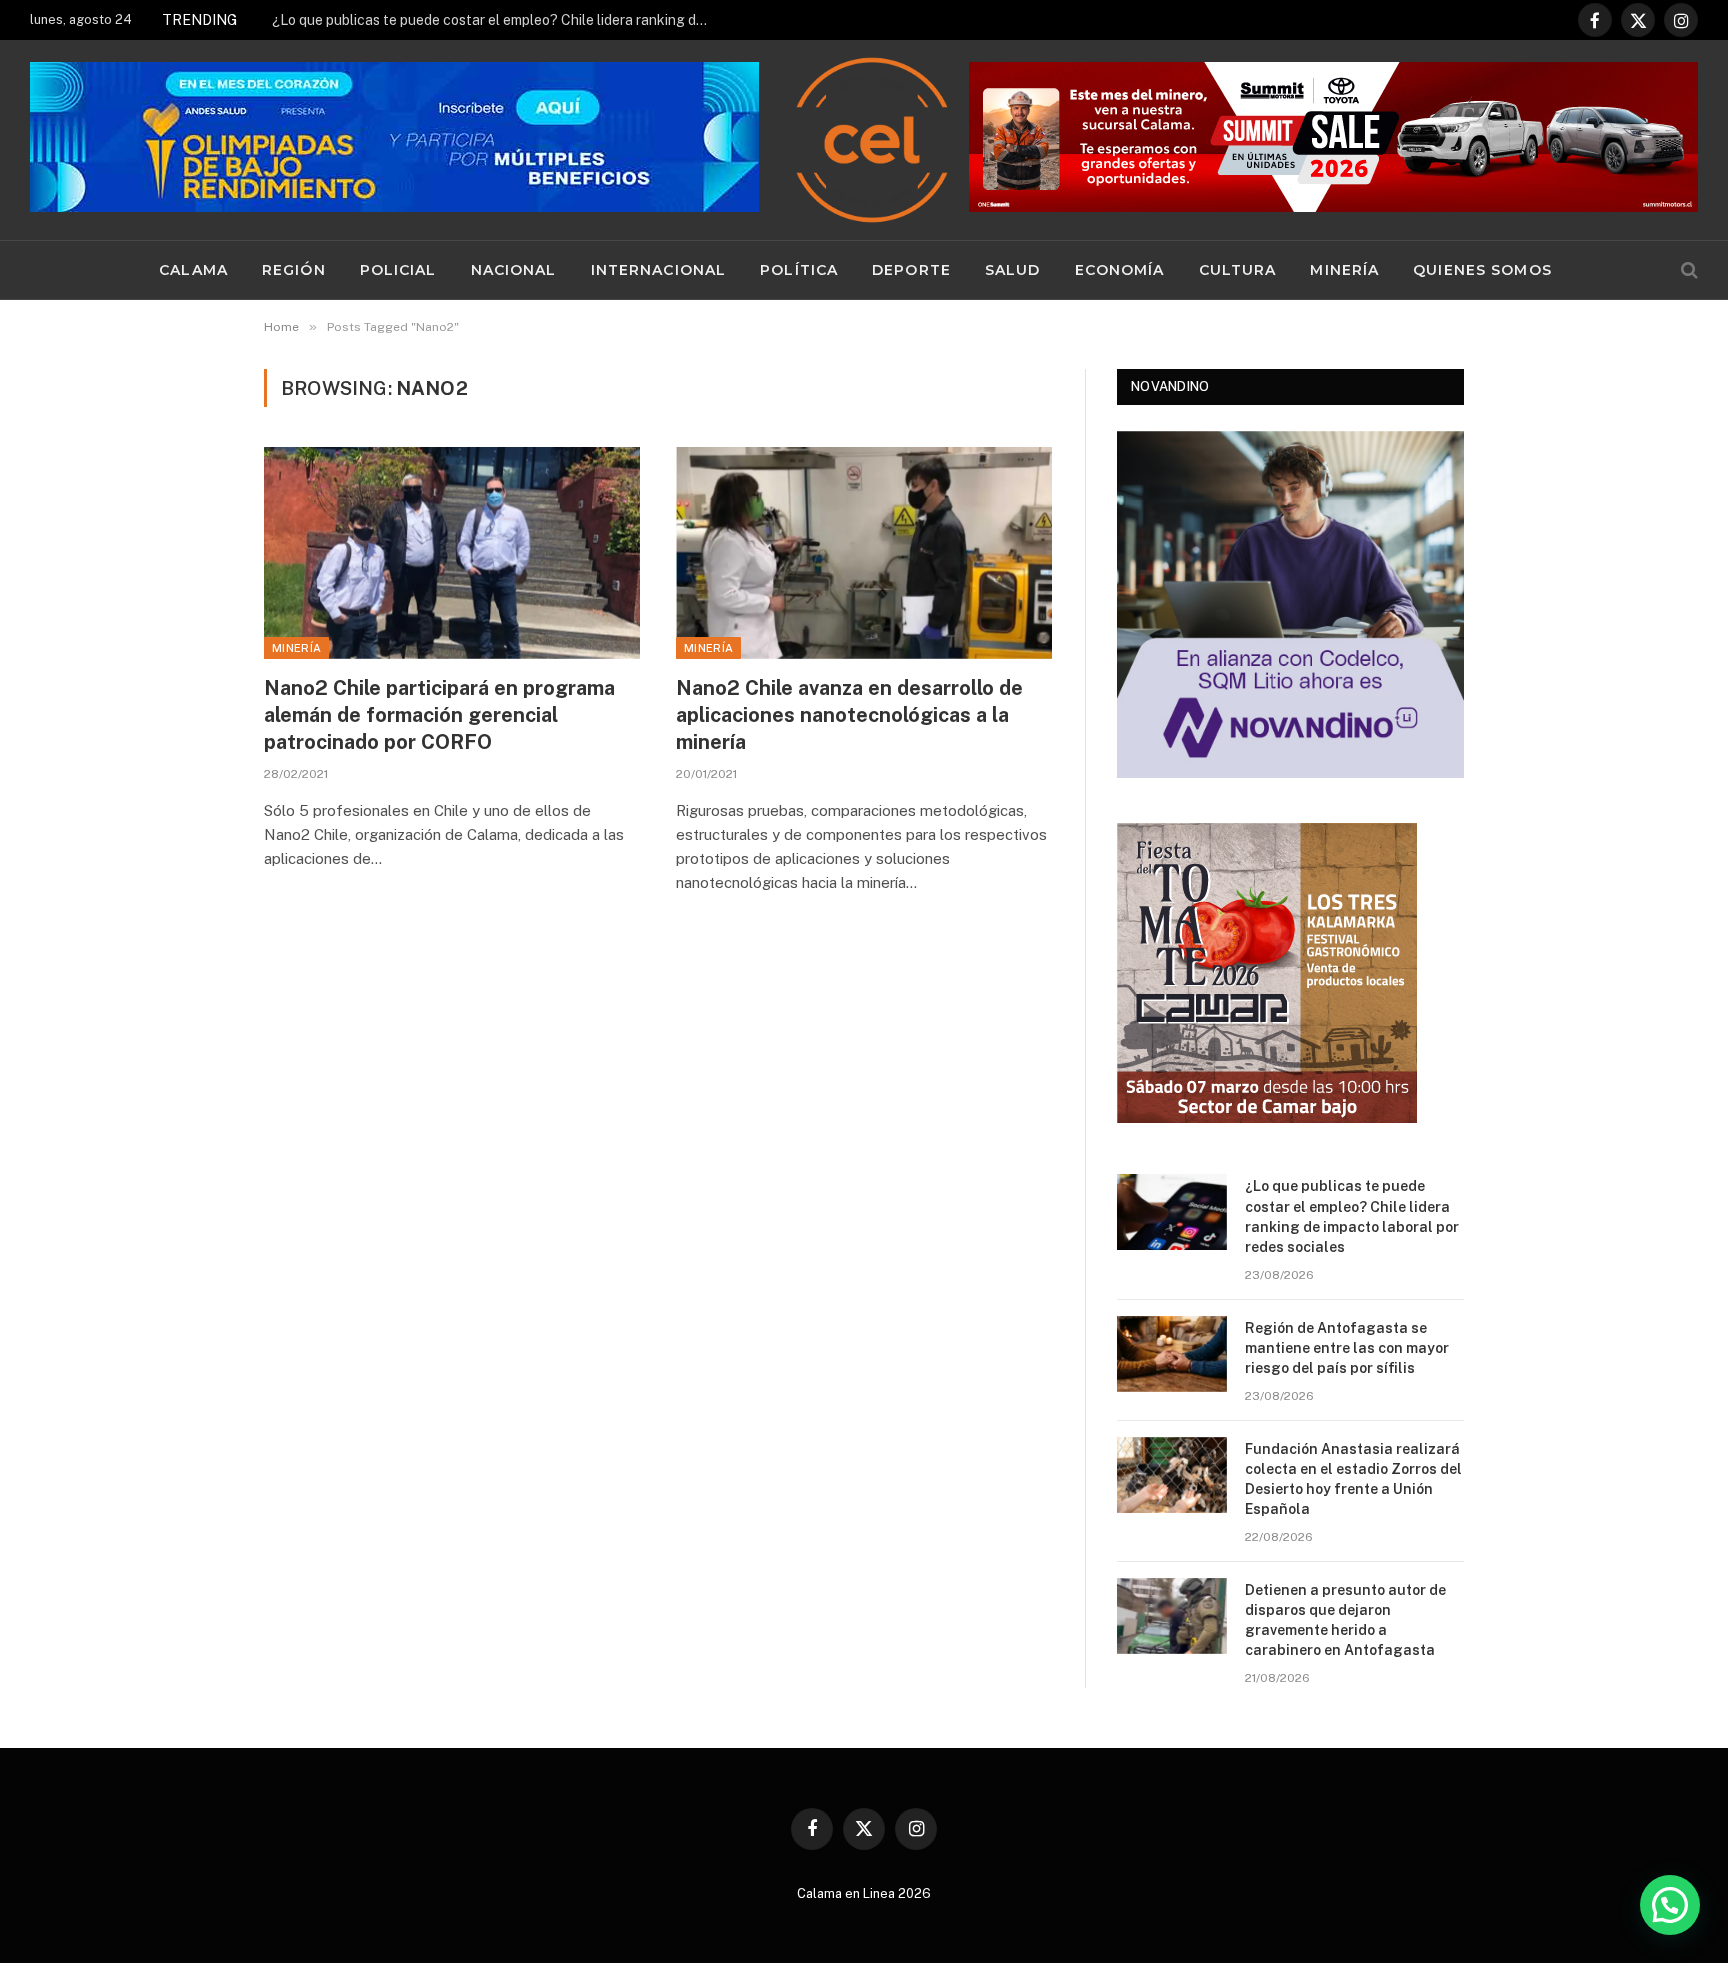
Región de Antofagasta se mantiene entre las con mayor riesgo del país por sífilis (497, 20)
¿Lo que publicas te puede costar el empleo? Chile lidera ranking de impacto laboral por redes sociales (1352, 1216)
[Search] (1687, 270)
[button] (1670, 1905)
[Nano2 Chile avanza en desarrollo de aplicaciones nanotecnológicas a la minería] (864, 553)
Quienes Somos (1482, 270)
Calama (193, 270)
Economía (1120, 270)
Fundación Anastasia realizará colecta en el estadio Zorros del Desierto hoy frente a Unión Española (1353, 1479)
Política (799, 270)
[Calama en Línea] (872, 140)
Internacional (659, 270)
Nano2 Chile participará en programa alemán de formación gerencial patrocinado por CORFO (439, 715)
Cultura (1238, 270)
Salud (1013, 270)
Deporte (911, 270)
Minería (1344, 270)
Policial (398, 270)
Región (294, 270)
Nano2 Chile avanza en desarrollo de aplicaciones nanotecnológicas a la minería (849, 715)
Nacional (514, 270)
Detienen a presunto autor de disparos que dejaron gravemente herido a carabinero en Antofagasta (1345, 1620)
